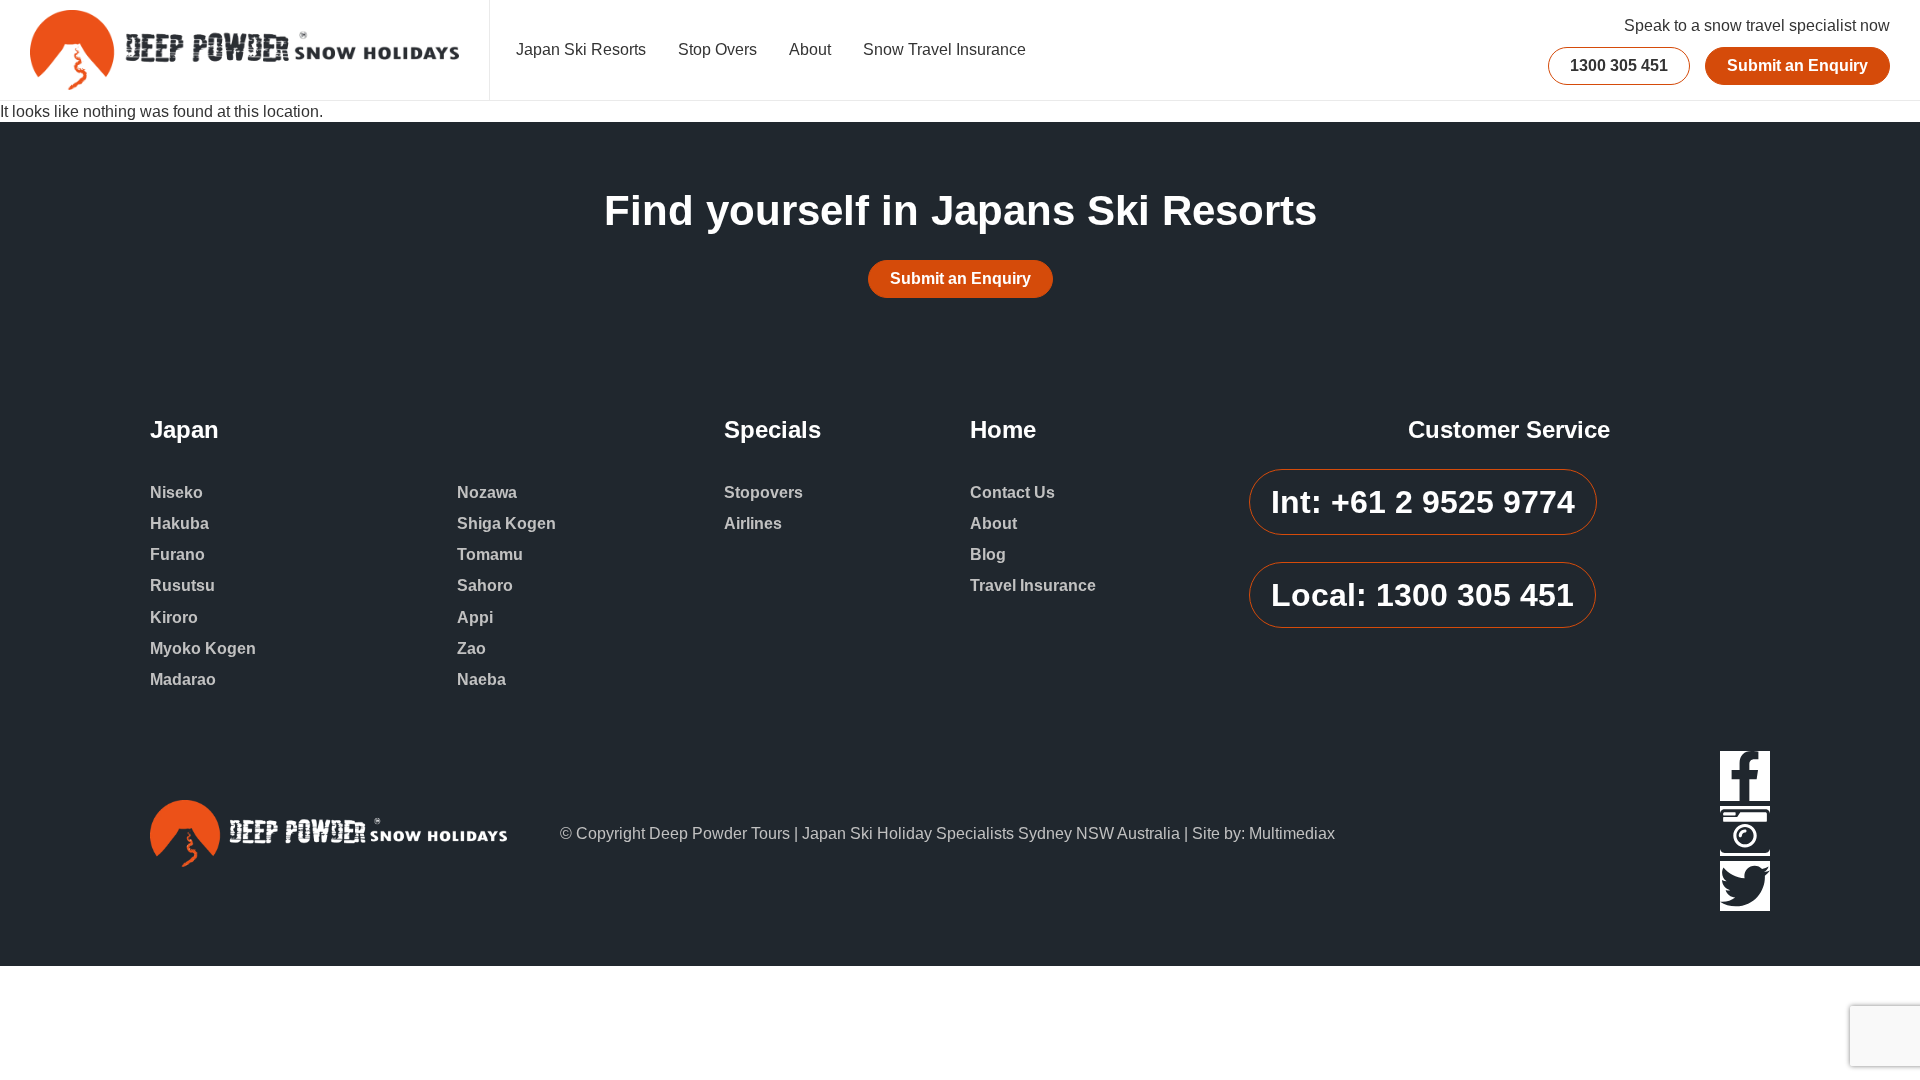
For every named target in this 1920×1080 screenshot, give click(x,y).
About (810, 49)
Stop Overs (717, 49)
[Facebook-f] (1745, 776)
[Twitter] (1745, 886)
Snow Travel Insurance (944, 49)
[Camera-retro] (1745, 831)
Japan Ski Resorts (581, 49)
